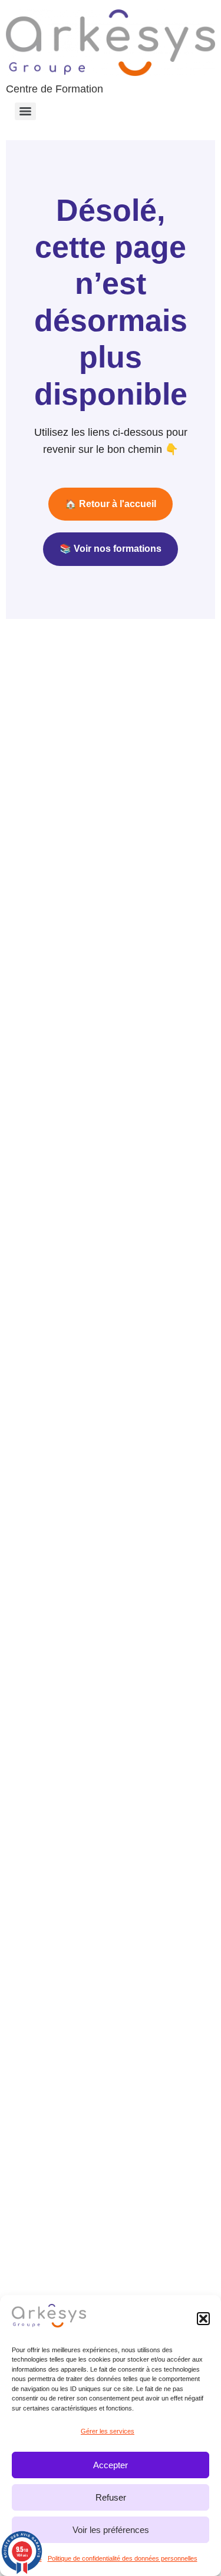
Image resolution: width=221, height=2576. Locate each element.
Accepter (111, 2465)
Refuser (111, 2497)
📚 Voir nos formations (111, 549)
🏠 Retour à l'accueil (111, 504)
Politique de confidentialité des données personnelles (123, 2558)
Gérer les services (108, 2431)
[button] (203, 2319)
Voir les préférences (111, 2530)
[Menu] (25, 111)
